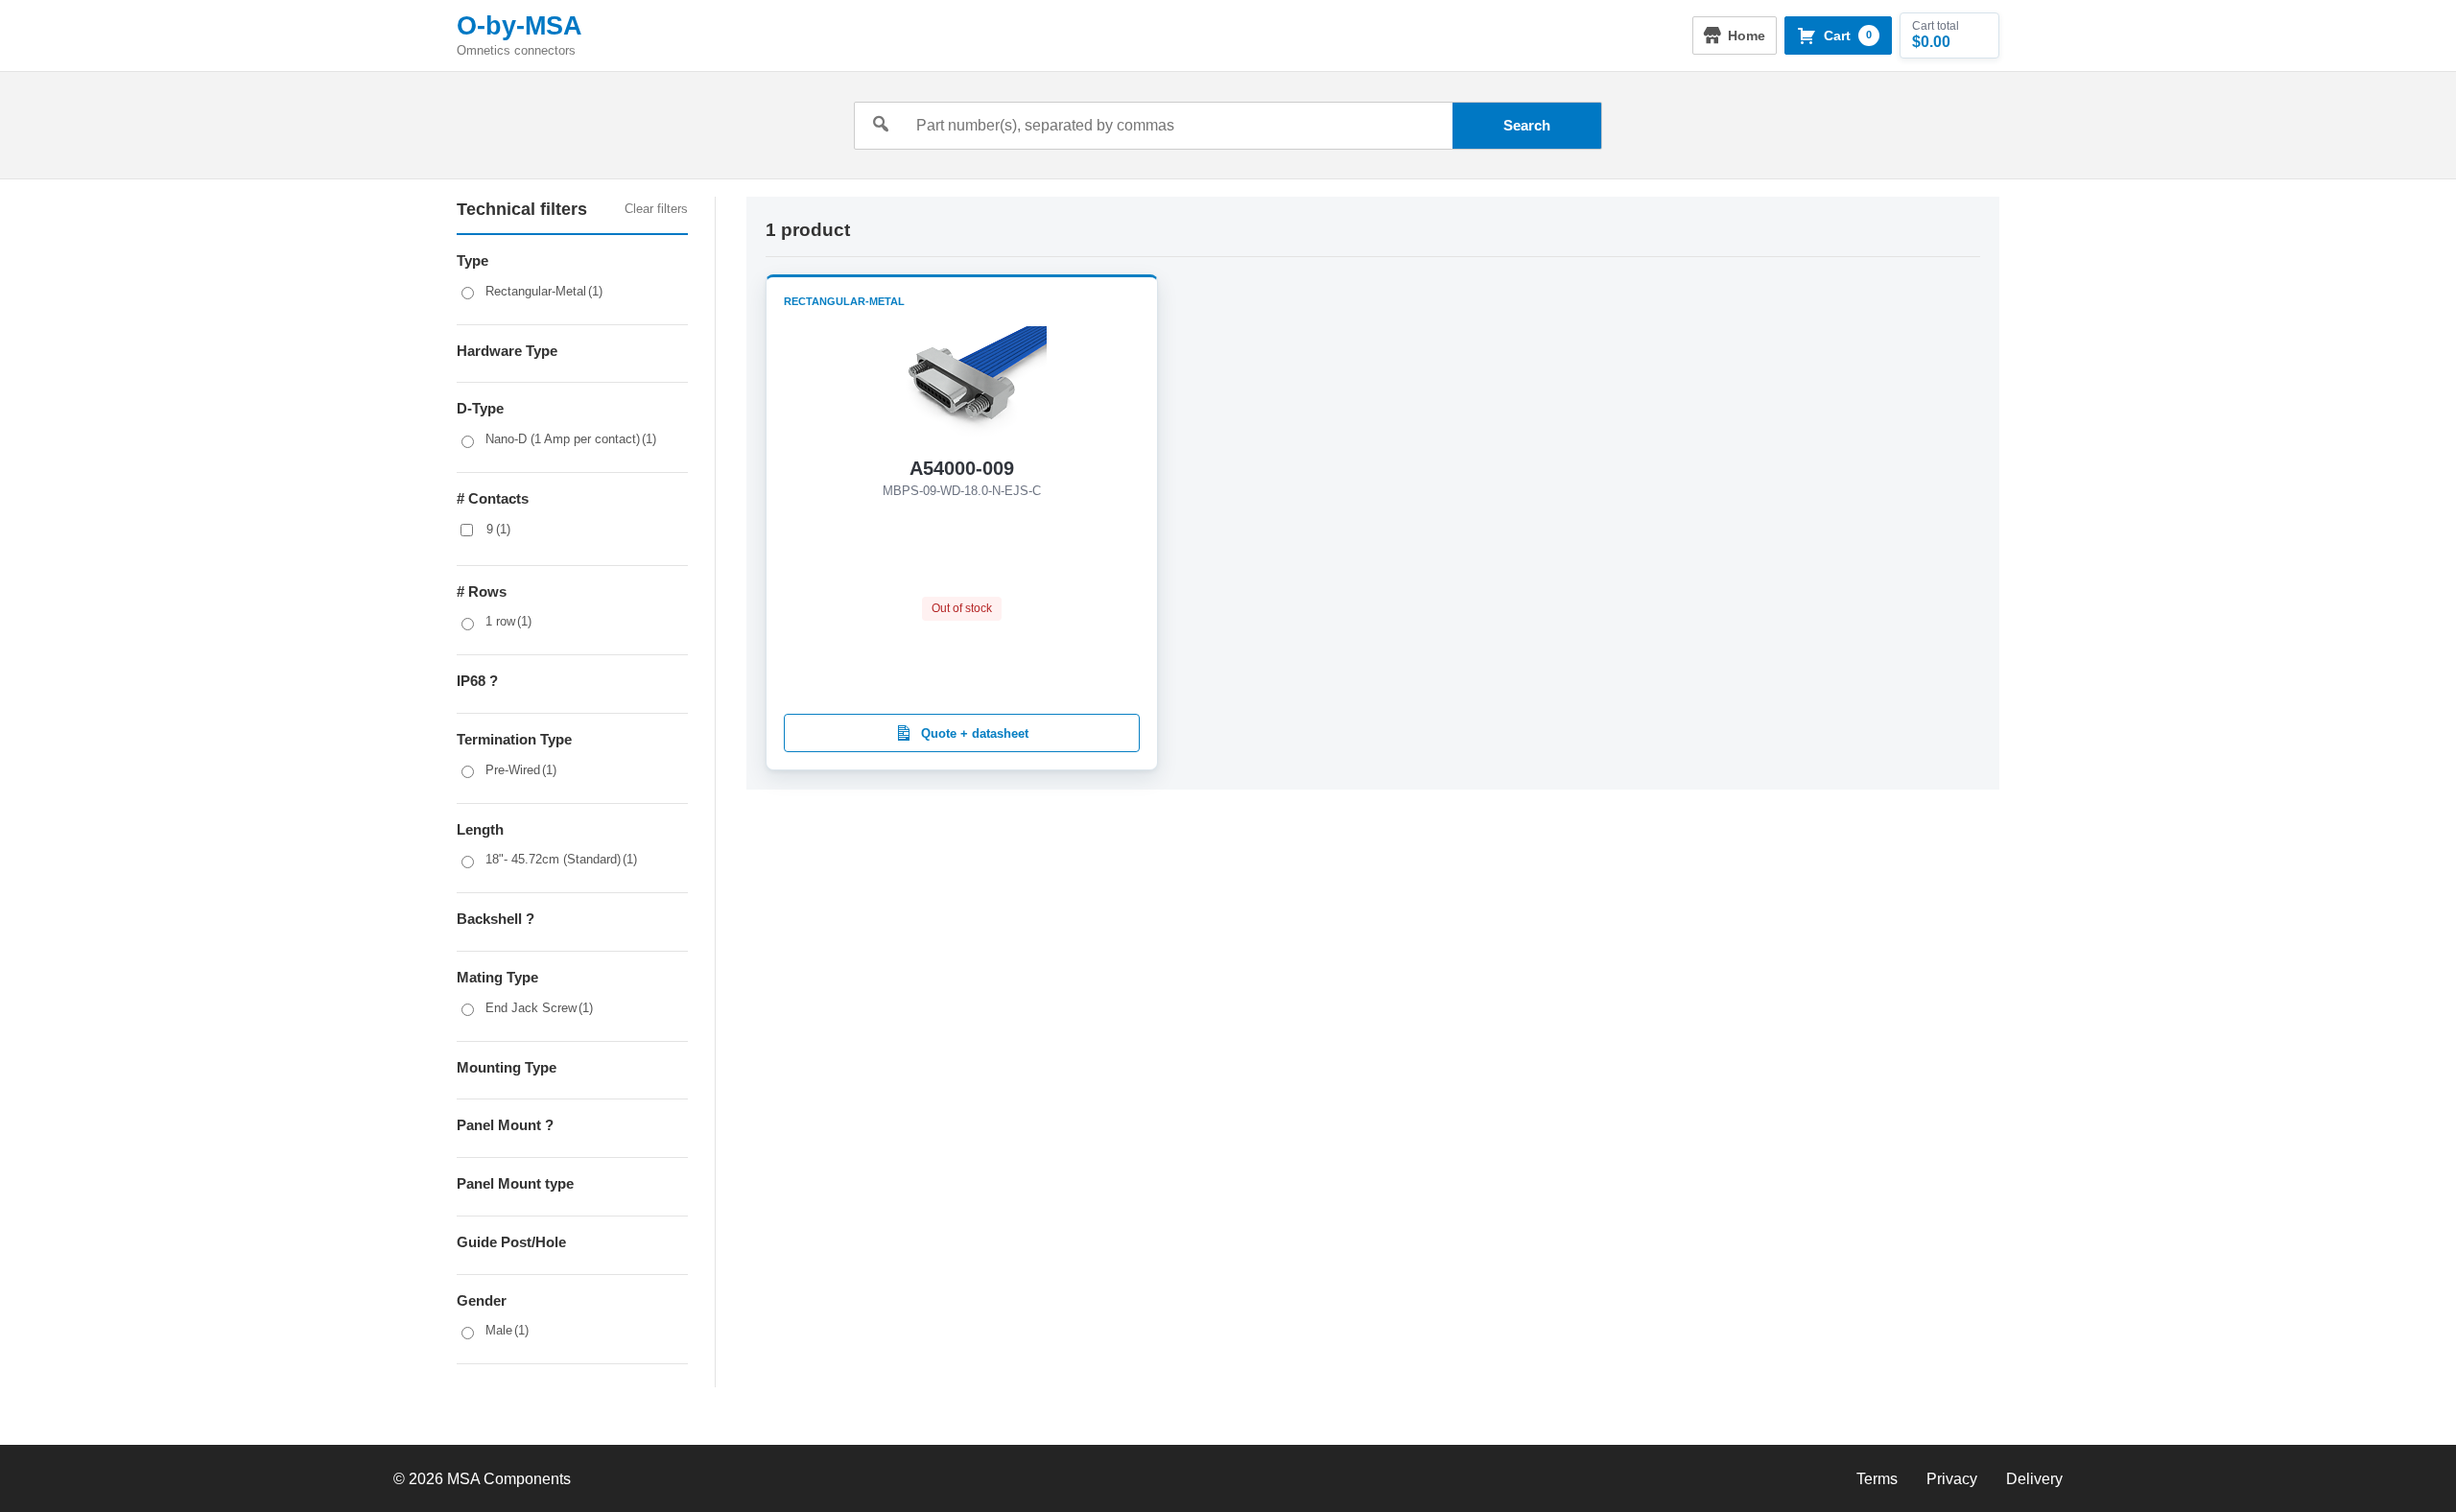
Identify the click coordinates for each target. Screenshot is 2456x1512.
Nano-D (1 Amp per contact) (571, 439)
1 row (508, 621)
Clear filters (656, 209)
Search (1527, 125)
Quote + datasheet (975, 733)
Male (507, 1330)
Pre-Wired (521, 770)
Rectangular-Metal (544, 291)
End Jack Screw (539, 1008)
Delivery (2034, 1479)
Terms (1877, 1479)
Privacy (1952, 1479)
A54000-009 (962, 468)
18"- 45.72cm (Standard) (561, 859)
